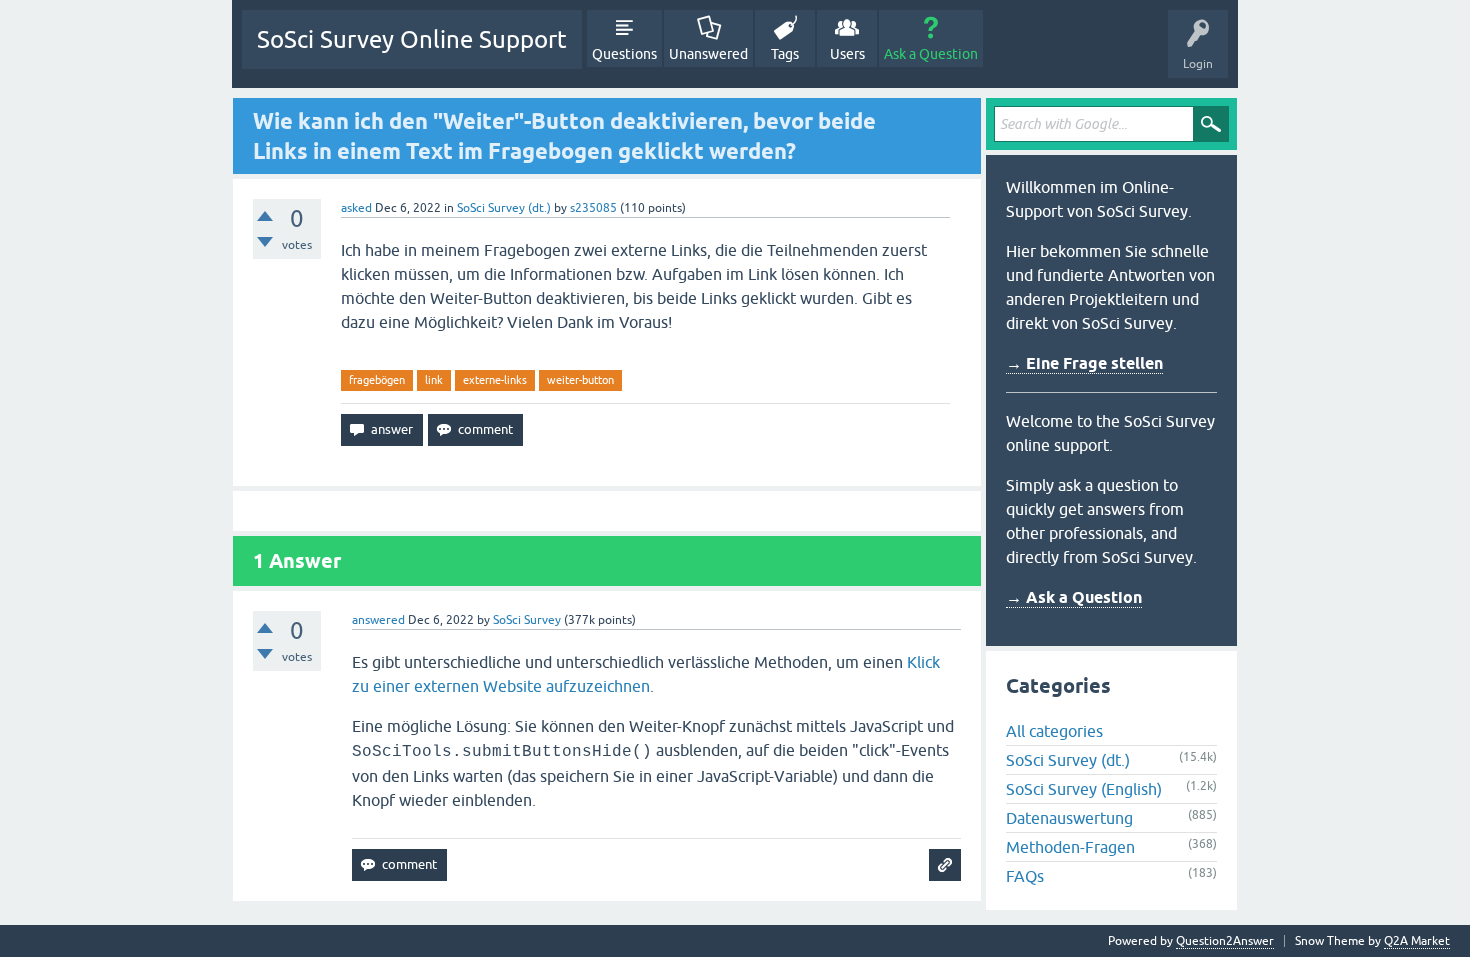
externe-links (495, 380)
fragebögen (377, 380)
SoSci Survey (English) (1084, 789)
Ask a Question (931, 54)
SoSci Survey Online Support (412, 39)
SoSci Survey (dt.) (504, 208)
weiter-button (580, 380)
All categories (1054, 731)
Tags (785, 54)
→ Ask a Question (1074, 597)
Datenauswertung (1069, 818)
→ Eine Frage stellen (1084, 363)
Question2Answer (1225, 941)
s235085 (593, 208)
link (434, 380)
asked (356, 208)
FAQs (1025, 876)
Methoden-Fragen (1070, 847)
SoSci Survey (527, 620)
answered (378, 620)
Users (847, 54)
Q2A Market (1417, 941)
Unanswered (708, 54)
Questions (624, 54)
